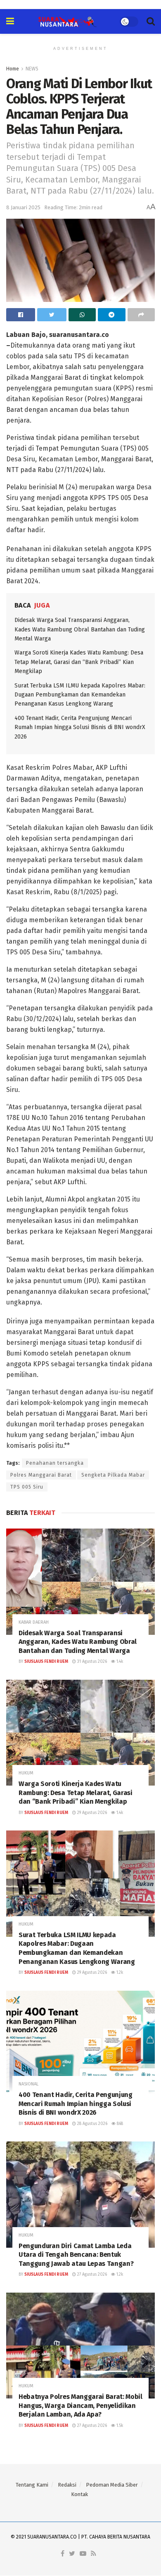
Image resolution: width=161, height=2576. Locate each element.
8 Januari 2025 (23, 207)
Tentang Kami (32, 2485)
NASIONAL (28, 2084)
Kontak (79, 2494)
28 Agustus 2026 (92, 2124)
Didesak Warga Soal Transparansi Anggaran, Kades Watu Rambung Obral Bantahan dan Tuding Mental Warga (80, 629)
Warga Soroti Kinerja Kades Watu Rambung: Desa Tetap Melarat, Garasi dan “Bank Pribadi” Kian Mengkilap (79, 662)
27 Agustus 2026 (91, 2274)
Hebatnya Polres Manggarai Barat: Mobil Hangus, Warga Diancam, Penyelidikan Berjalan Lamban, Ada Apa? (80, 2405)
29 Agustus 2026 (91, 1813)
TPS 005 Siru (27, 1487)
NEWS (32, 69)
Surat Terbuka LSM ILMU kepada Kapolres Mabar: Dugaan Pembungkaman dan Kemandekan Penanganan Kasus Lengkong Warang (80, 695)
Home (13, 69)
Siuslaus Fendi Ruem (46, 1662)
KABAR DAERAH (34, 1622)
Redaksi (67, 2485)
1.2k (119, 1973)
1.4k (119, 1662)
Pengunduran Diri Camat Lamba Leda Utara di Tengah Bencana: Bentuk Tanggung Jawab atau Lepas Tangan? (76, 2255)
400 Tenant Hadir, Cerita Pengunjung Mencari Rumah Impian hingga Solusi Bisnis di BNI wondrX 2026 (80, 727)
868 (119, 2124)
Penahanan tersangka (55, 1463)
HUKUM (26, 1773)
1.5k (119, 2426)
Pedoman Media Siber (112, 2485)
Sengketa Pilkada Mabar (113, 1475)
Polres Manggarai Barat (41, 1475)
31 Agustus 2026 (91, 1662)
